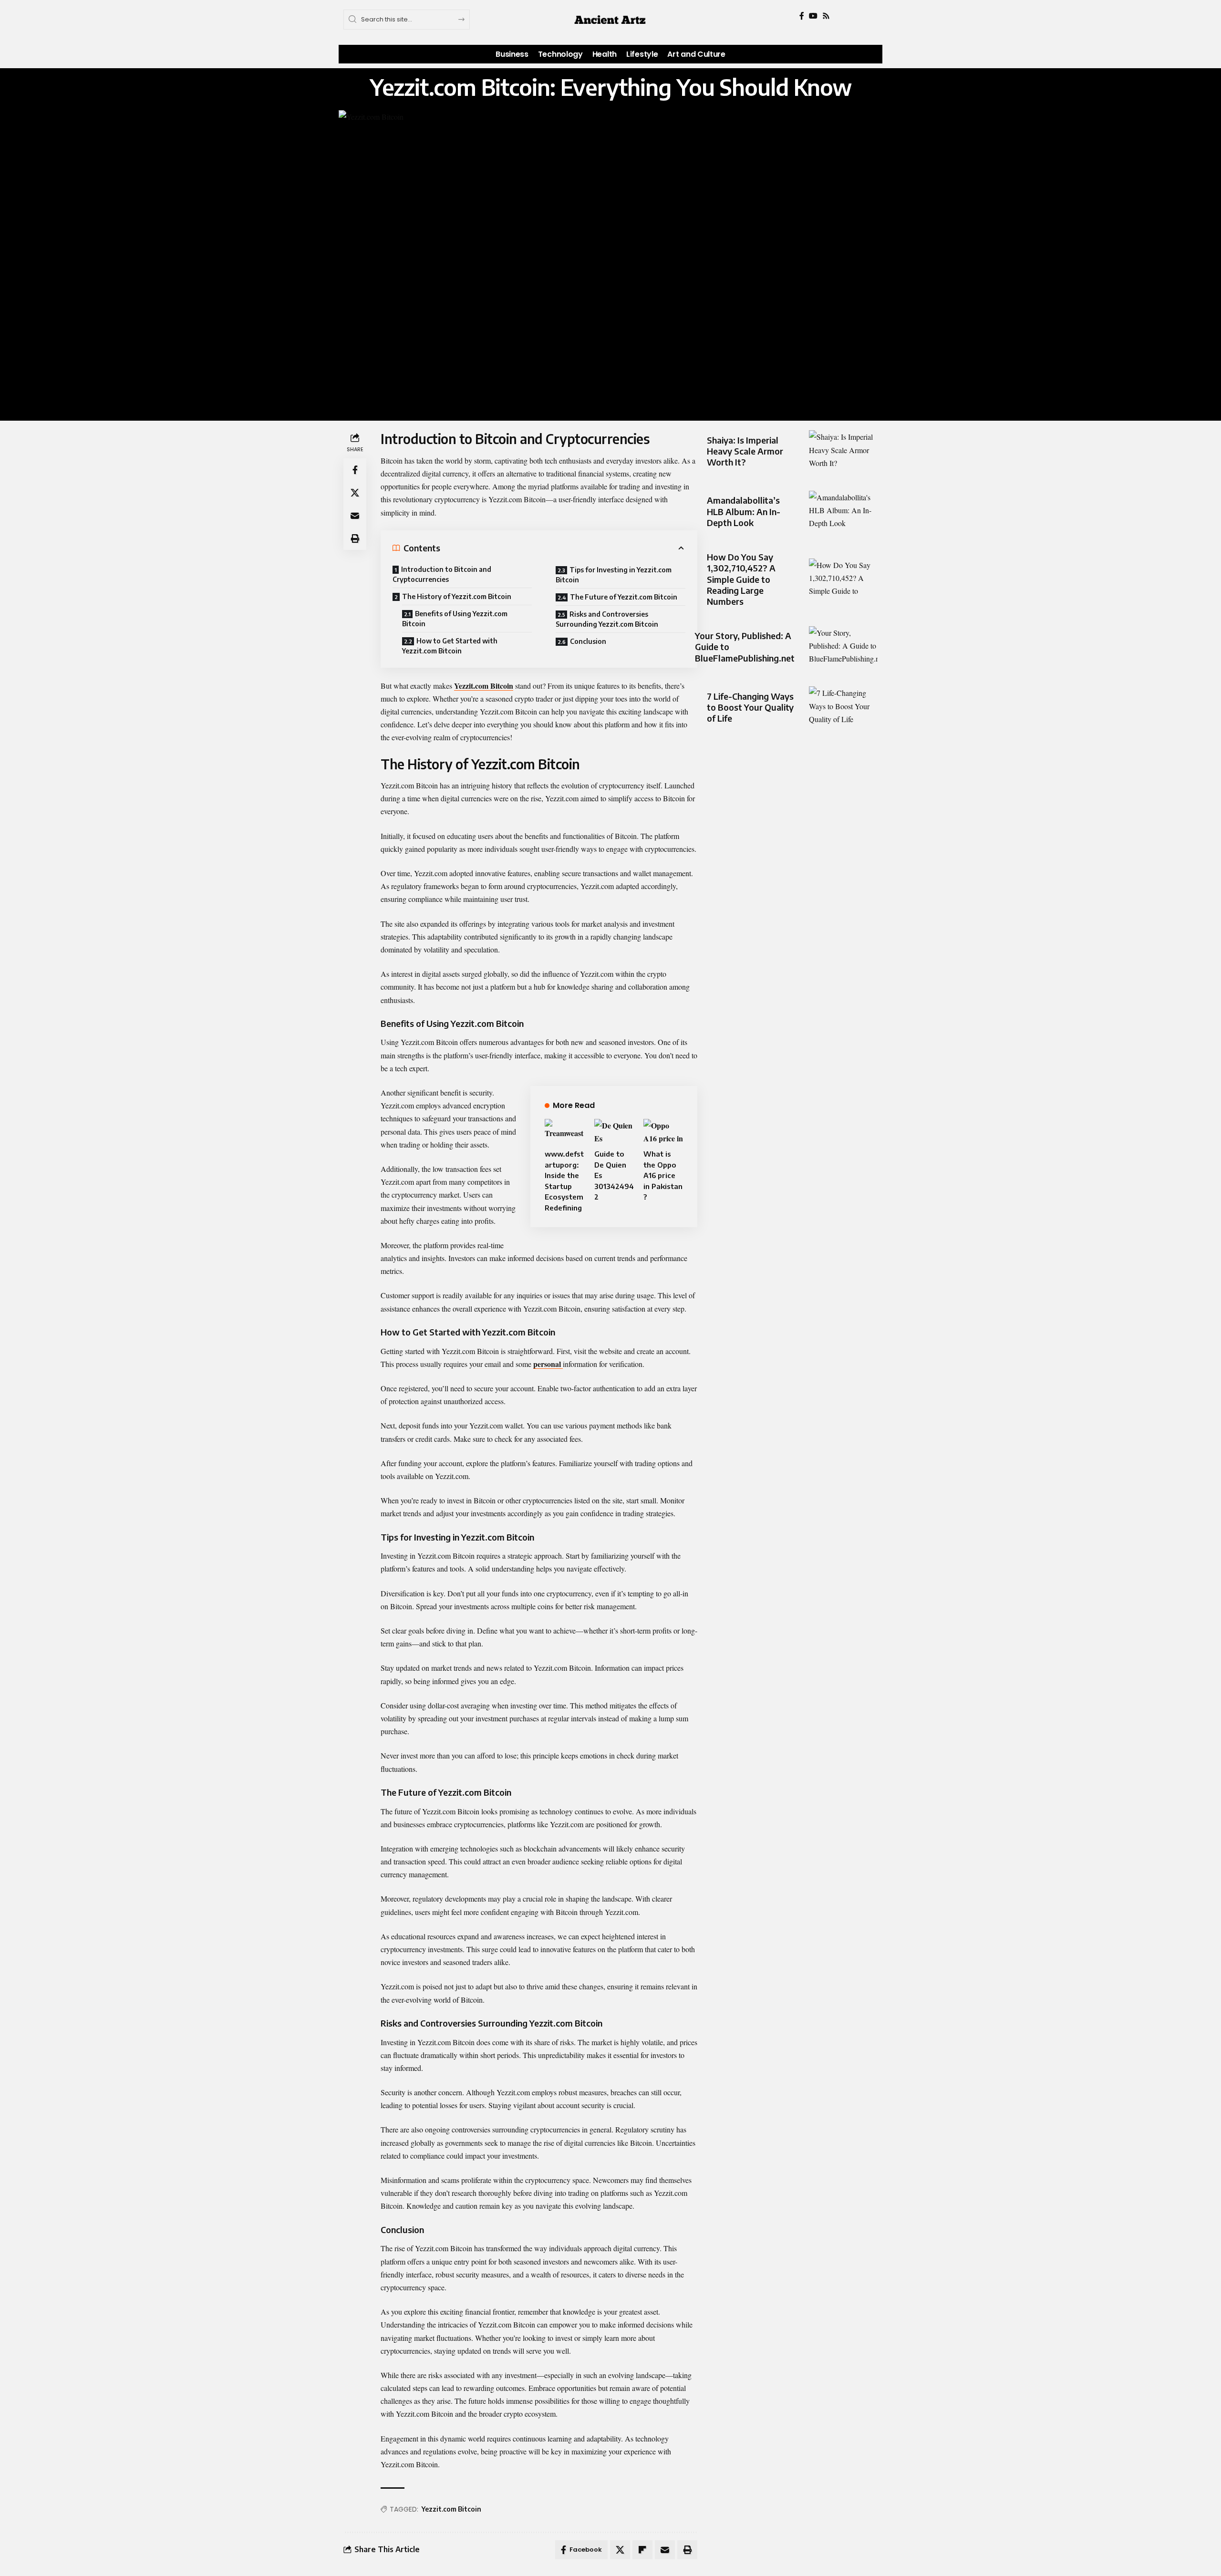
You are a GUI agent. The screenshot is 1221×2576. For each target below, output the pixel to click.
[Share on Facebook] (355, 470)
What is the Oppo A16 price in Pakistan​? (663, 1175)
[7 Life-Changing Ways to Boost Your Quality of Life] (843, 707)
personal (548, 1364)
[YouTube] (813, 16)
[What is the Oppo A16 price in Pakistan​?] (663, 1131)
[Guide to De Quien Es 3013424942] (614, 1131)
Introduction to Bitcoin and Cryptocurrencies (442, 574)
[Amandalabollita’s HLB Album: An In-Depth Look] (843, 512)
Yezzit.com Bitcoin (484, 686)
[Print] (355, 539)
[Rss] (826, 16)
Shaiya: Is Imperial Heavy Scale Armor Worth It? (745, 451)
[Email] (355, 516)
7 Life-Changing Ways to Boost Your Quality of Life (750, 707)
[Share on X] (355, 493)
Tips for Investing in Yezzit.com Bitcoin (614, 575)
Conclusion (588, 641)
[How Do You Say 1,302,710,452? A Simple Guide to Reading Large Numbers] (843, 579)
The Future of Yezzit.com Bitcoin (624, 597)
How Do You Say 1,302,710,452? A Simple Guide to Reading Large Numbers (741, 579)
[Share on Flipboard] (642, 2550)
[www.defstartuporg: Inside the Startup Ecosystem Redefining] (564, 1131)
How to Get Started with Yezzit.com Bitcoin (450, 646)
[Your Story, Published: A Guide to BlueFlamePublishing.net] (843, 647)
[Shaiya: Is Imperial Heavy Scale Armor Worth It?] (843, 451)
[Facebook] (802, 16)
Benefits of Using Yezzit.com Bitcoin (455, 619)
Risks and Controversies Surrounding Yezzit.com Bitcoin (607, 619)
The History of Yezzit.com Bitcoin (457, 596)
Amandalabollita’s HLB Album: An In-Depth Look (744, 511)
